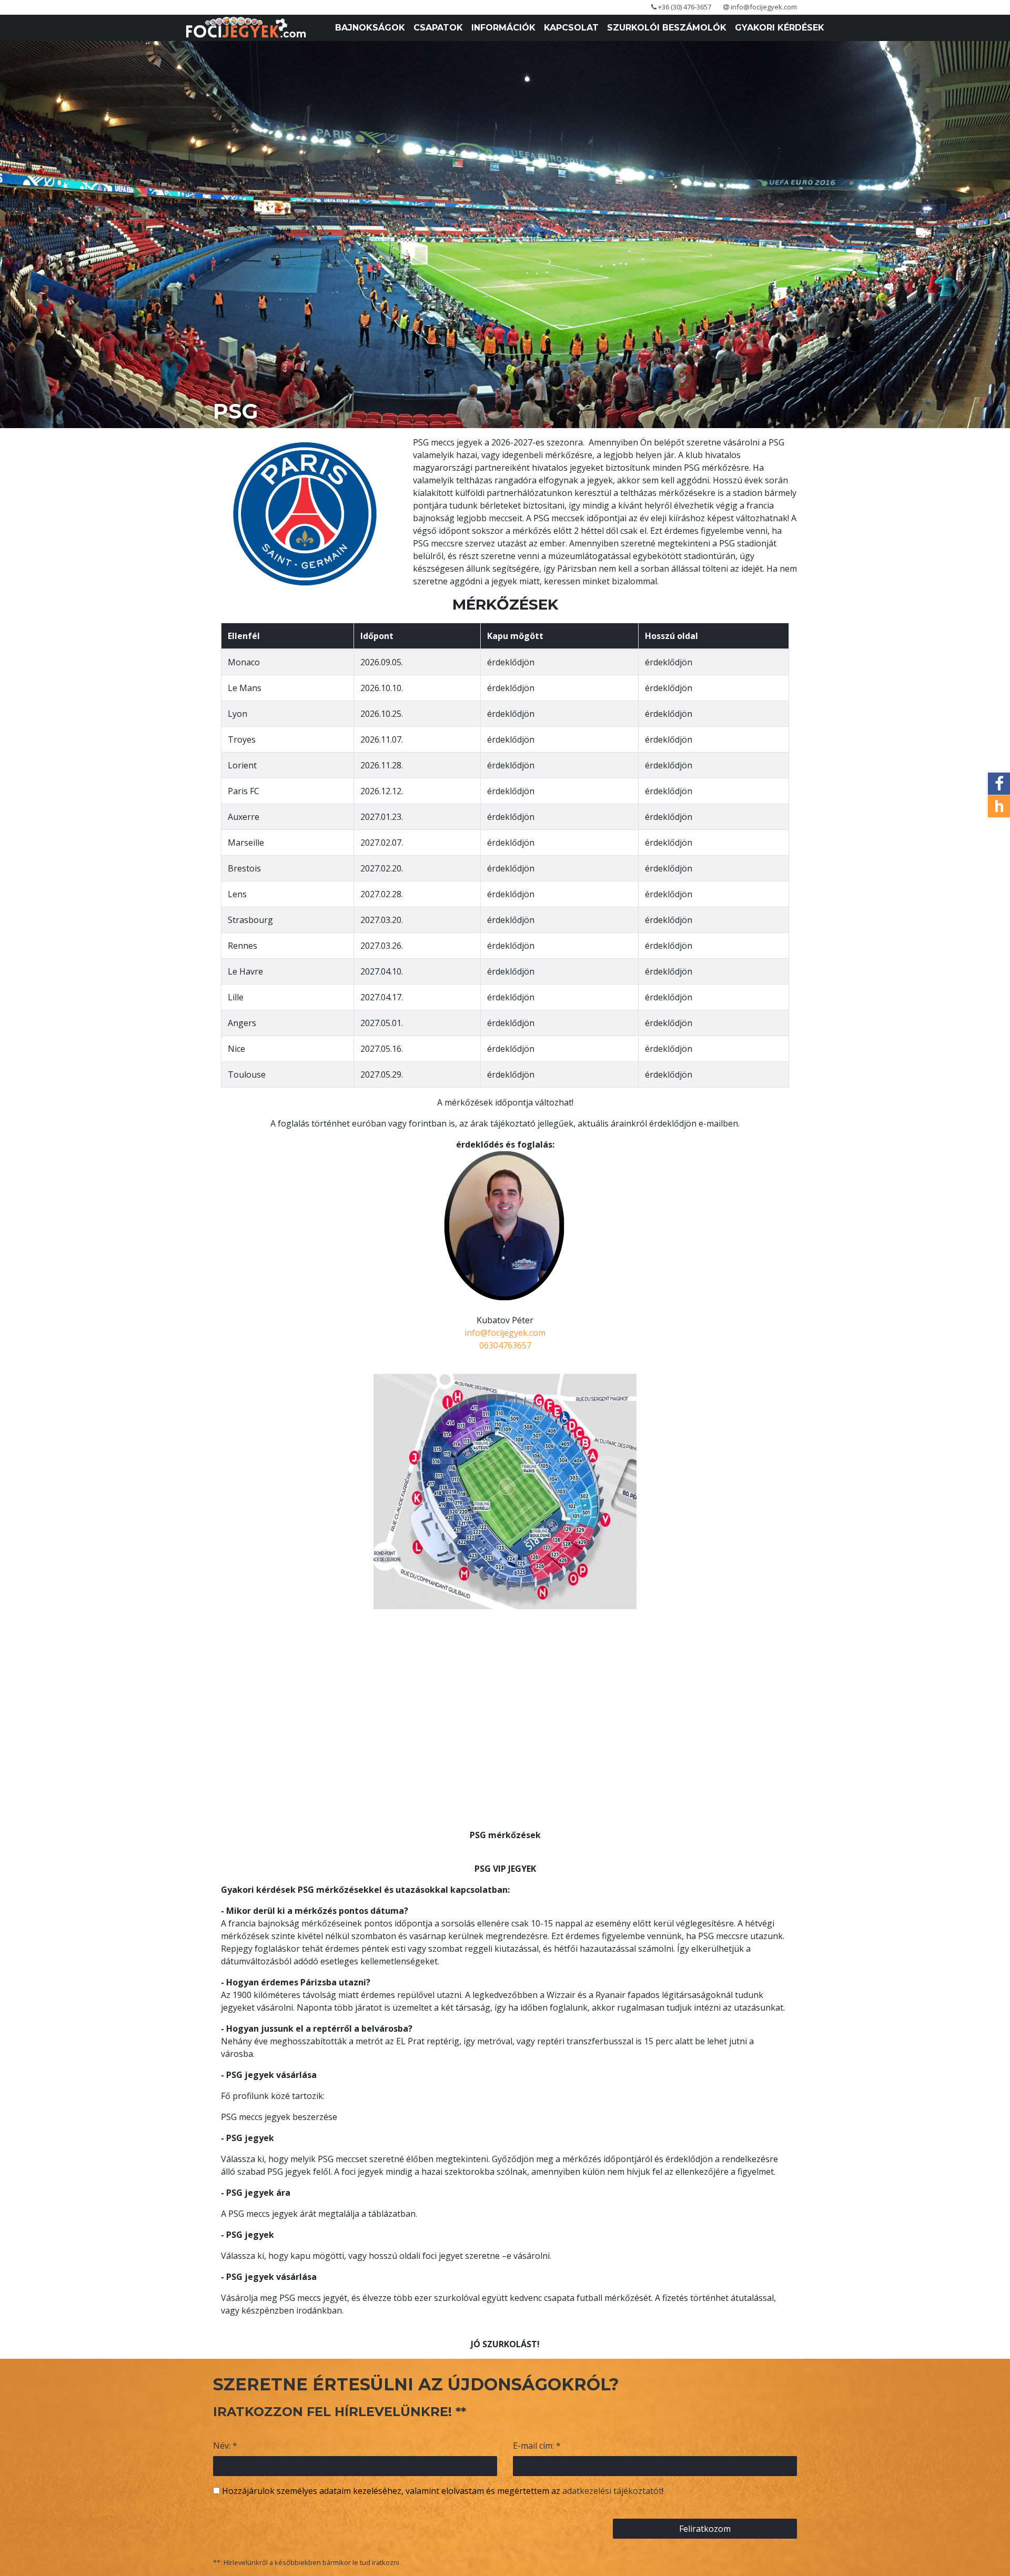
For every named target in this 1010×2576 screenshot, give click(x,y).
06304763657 (505, 1345)
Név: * (225, 2446)
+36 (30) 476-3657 (684, 7)
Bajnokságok (370, 28)
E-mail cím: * (537, 2446)
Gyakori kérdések (780, 28)
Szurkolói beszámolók (667, 28)
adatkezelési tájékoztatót (612, 2491)
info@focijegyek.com (763, 7)
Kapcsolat (571, 28)
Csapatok (438, 28)
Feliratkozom (705, 2529)
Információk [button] (503, 28)
